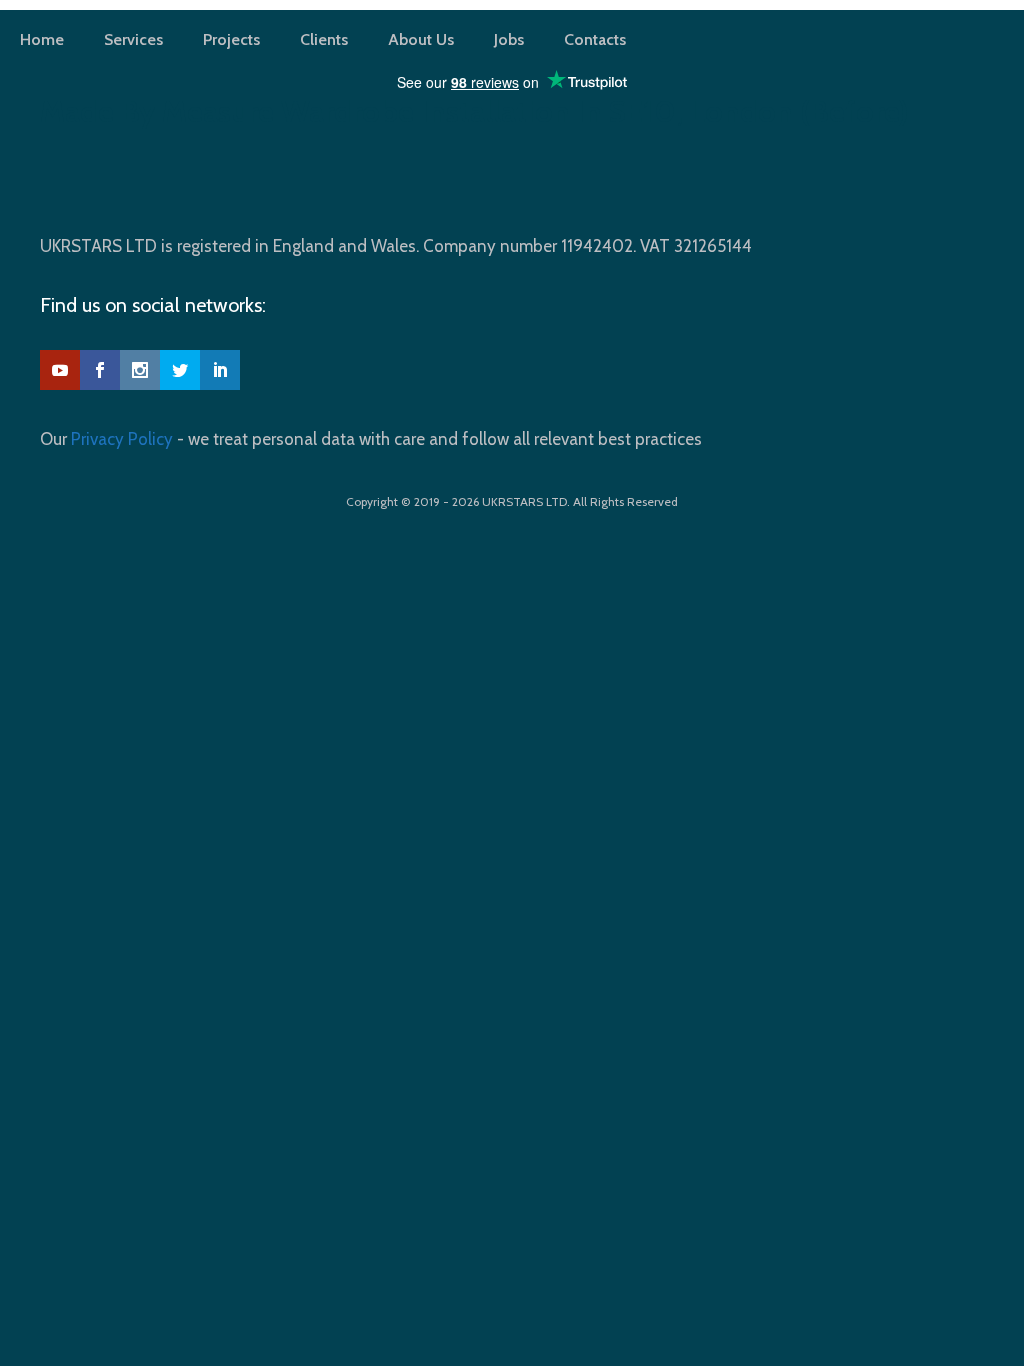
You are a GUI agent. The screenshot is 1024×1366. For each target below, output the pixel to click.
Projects (231, 39)
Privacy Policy (122, 439)
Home (42, 39)
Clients (324, 39)
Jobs (509, 39)
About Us (421, 39)
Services (133, 39)
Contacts (595, 39)
